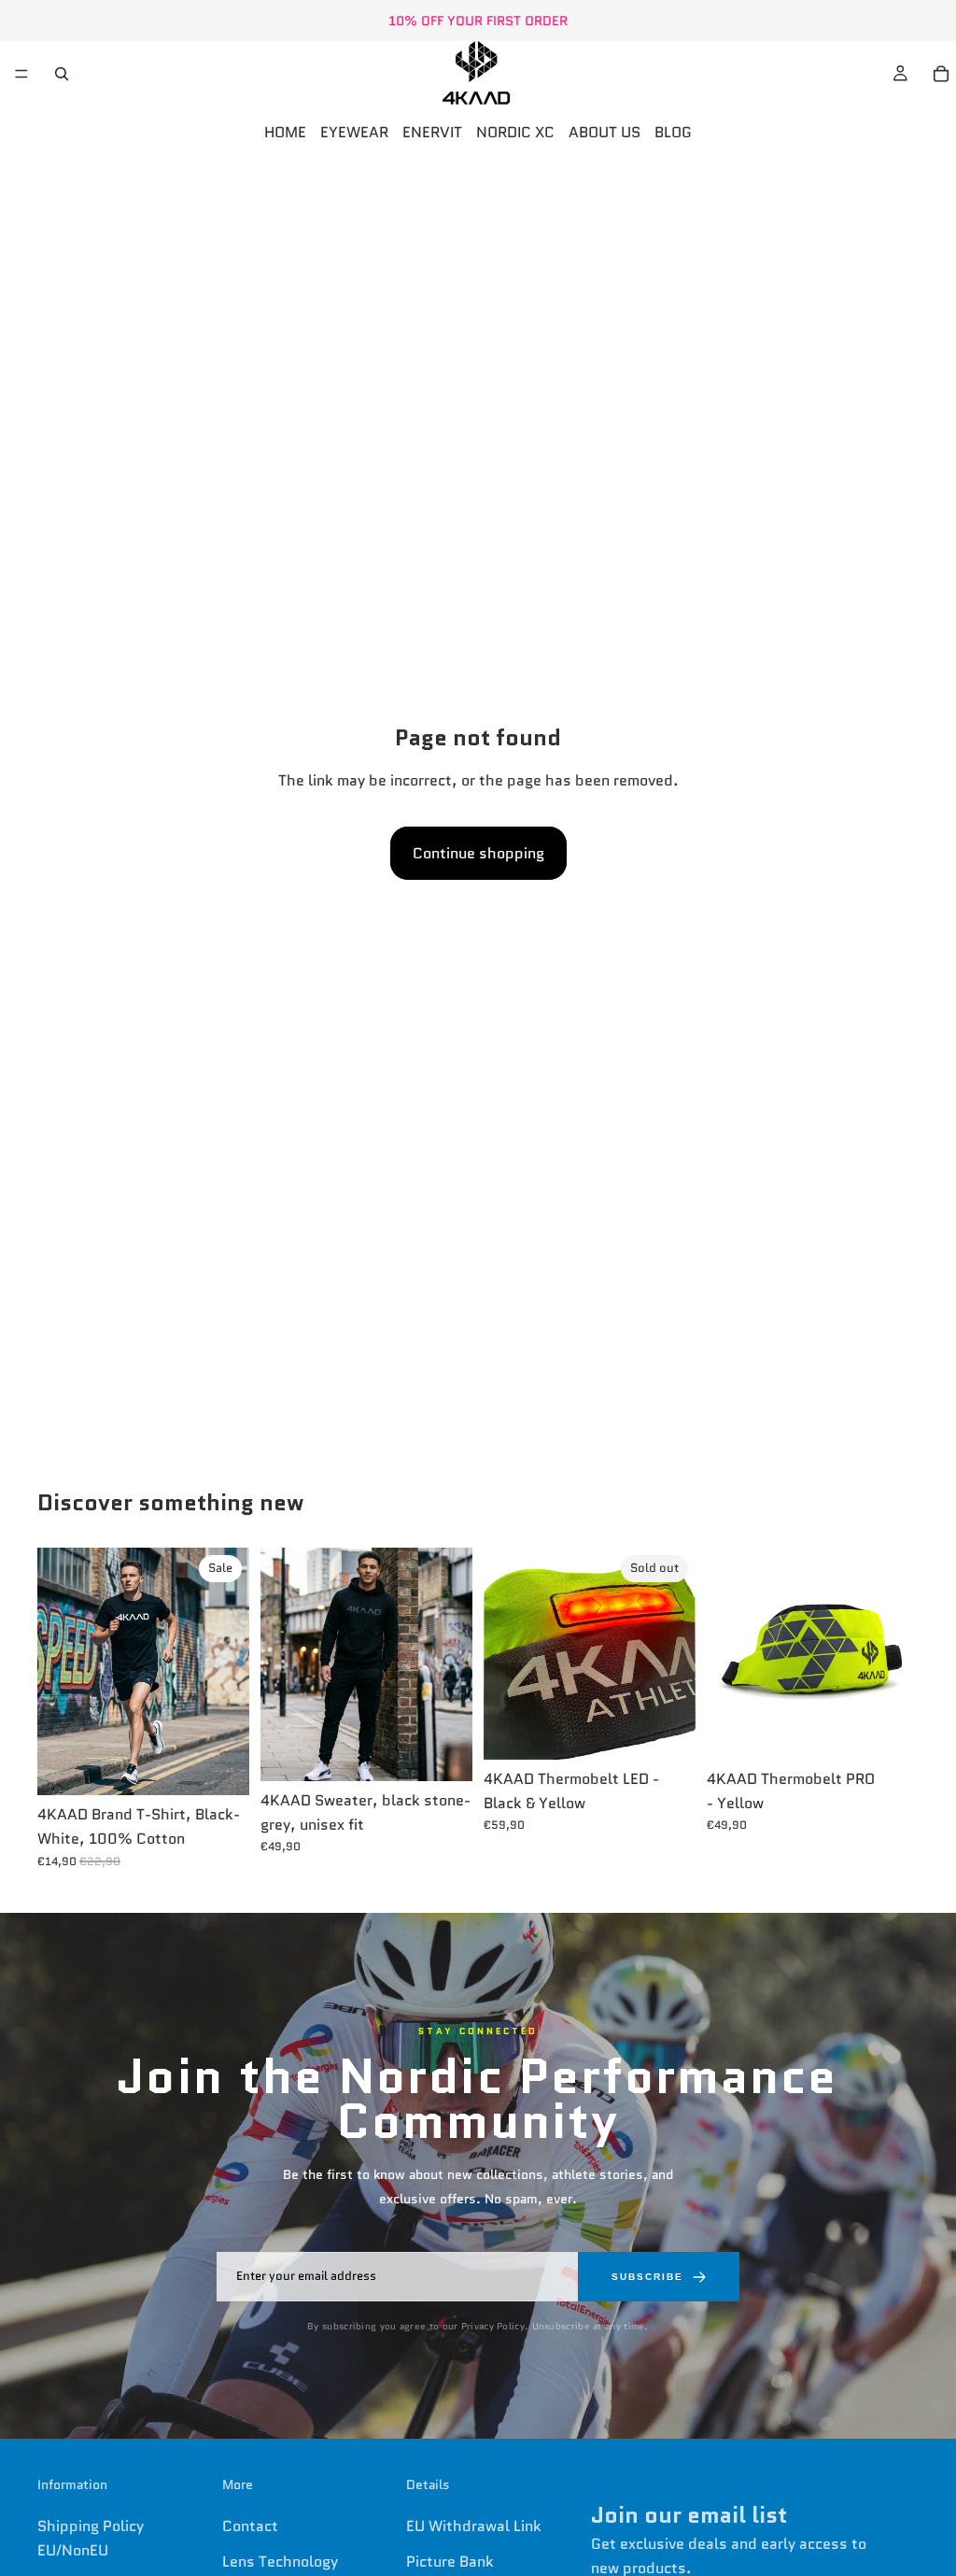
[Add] (890, 1731)
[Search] (62, 74)
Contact (250, 2526)
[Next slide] (229, 1672)
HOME (285, 132)
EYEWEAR (354, 132)
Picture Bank (450, 2562)
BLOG (673, 132)
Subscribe (647, 2277)
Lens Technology (280, 2562)
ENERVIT (432, 132)
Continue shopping (478, 853)
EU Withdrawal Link (474, 2526)
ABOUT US (605, 132)
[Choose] (220, 1767)
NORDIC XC (515, 132)
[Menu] (21, 74)
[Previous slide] (58, 1672)
